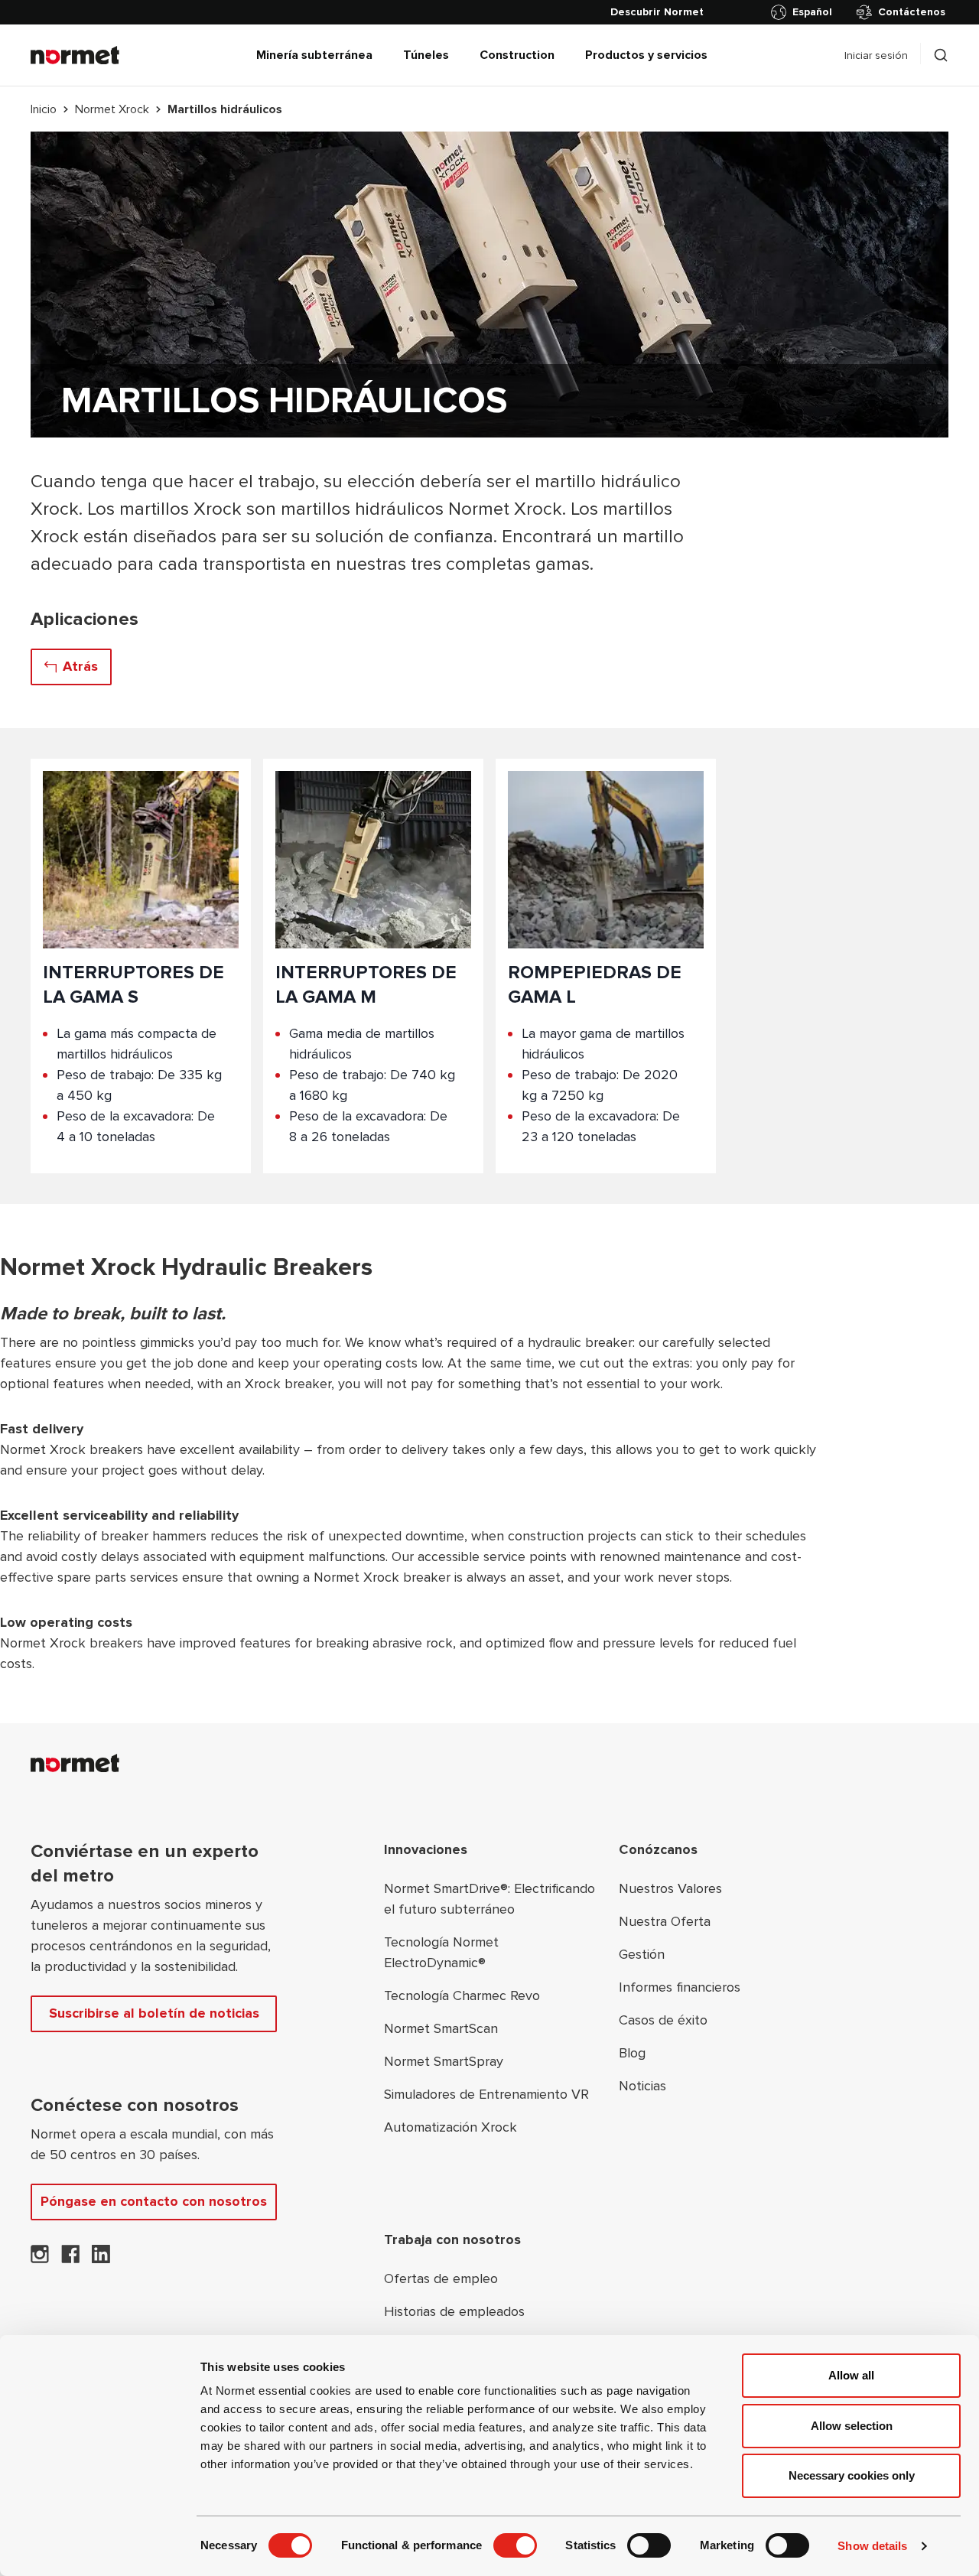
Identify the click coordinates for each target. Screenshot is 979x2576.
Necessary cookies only (852, 2475)
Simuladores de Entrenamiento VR (486, 2094)
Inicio (44, 109)
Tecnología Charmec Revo (462, 1995)
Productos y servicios (646, 55)
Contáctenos (912, 12)
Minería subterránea (314, 55)
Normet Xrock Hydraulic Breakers (186, 1268)
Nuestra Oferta (665, 1921)
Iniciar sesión (876, 55)
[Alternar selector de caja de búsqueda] (941, 55)
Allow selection (852, 2426)
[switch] (515, 2545)
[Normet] (75, 55)
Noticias (642, 2086)
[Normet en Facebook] (70, 2259)
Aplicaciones (85, 619)
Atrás (80, 666)
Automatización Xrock (450, 2127)
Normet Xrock (112, 109)
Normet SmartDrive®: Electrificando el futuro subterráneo (489, 1899)
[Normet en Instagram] (40, 2259)
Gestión (642, 1954)
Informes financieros (680, 1987)
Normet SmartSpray (444, 2061)
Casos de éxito (663, 2020)
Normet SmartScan (441, 2028)
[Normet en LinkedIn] (101, 2259)
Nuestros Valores (670, 1888)
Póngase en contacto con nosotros (154, 2201)
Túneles (426, 55)
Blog (632, 2053)
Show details (872, 2546)
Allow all (851, 2375)
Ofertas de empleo (441, 2278)
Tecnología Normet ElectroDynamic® (441, 1952)
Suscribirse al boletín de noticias (154, 2013)
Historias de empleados (454, 2311)
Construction (517, 55)
